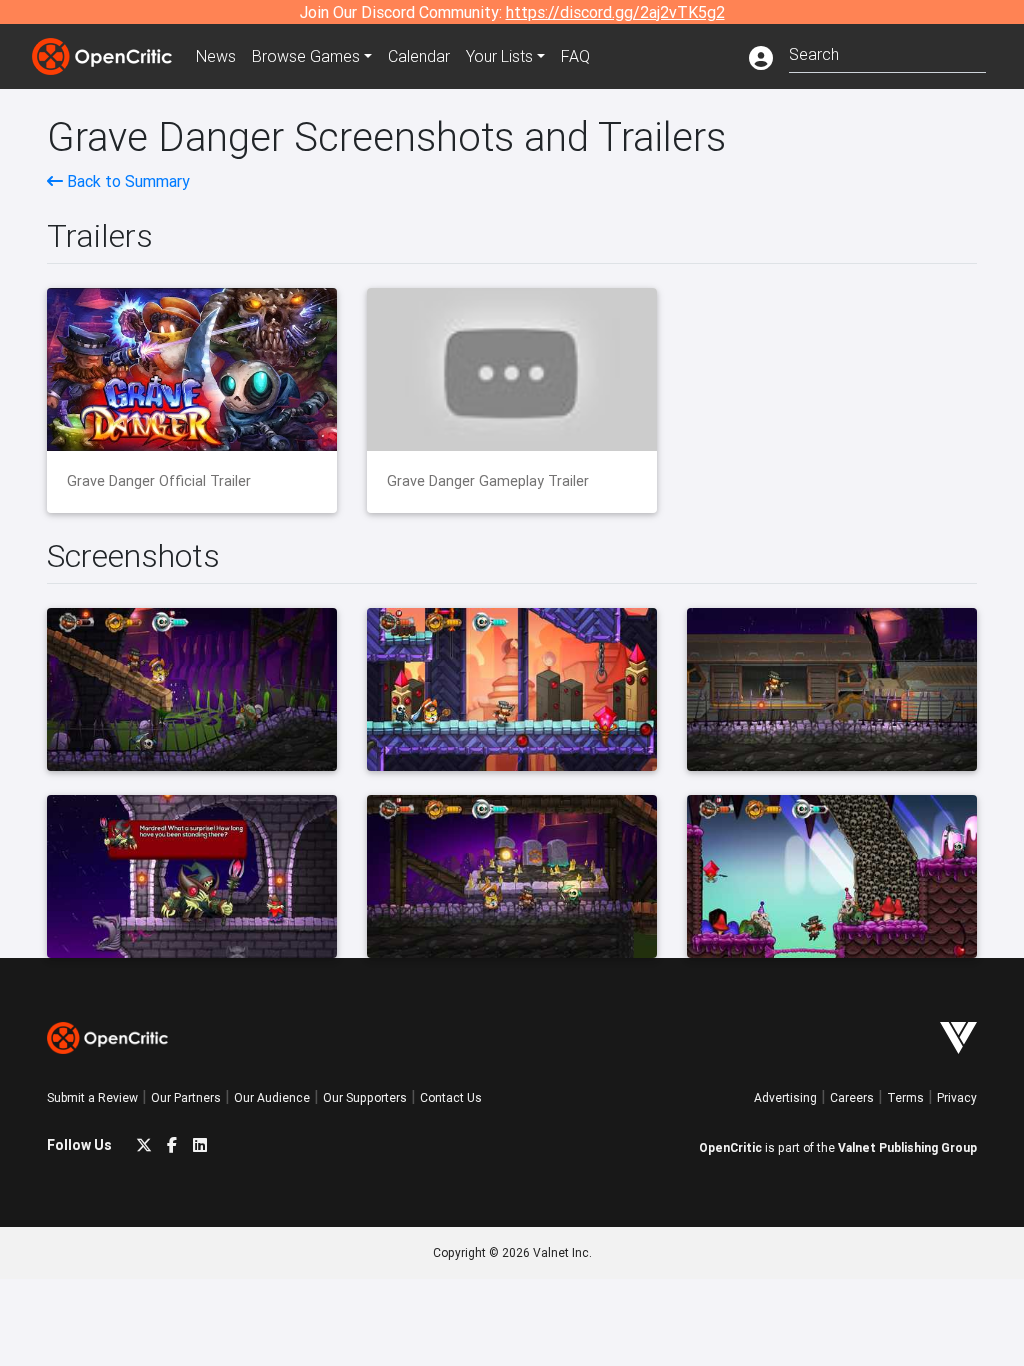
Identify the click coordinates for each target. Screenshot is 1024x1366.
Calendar (419, 56)
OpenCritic (730, 1147)
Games (306, 56)
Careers (852, 1097)
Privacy (957, 1097)
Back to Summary (126, 181)
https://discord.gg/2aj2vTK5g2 (615, 12)
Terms (905, 1097)
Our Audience (272, 1097)
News (216, 56)
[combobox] (887, 52)
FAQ (575, 56)
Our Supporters (365, 1097)
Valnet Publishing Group (907, 1147)
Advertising (785, 1097)
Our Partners (186, 1097)
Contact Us (451, 1097)
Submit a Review (92, 1097)
